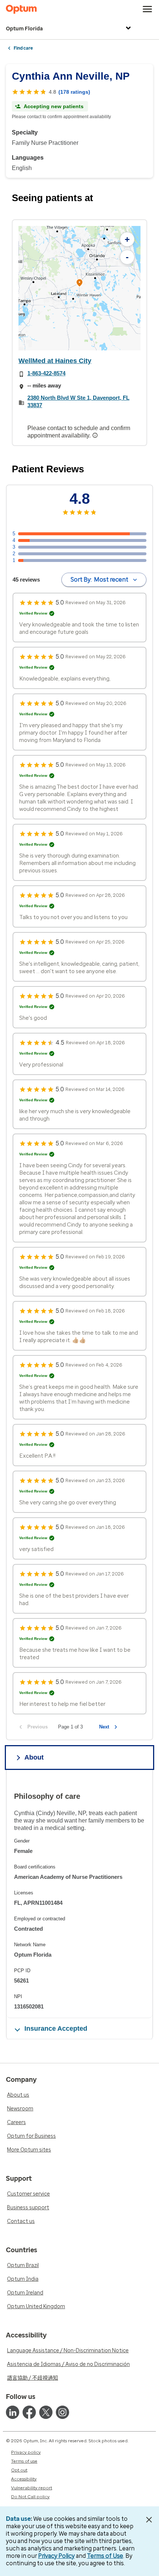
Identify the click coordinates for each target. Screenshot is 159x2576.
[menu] (148, 9)
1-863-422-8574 (46, 373)
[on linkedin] (13, 2412)
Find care (23, 48)
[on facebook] (29, 2412)
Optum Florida (24, 29)
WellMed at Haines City (55, 361)
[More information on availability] (96, 435)
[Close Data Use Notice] (149, 2520)
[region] (79, 288)
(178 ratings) (74, 92)
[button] (79, 284)
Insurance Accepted (56, 2028)
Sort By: (99, 580)
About (34, 1757)
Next (104, 1727)
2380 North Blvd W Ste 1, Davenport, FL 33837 (78, 401)
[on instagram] (62, 2412)
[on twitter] (46, 2412)
